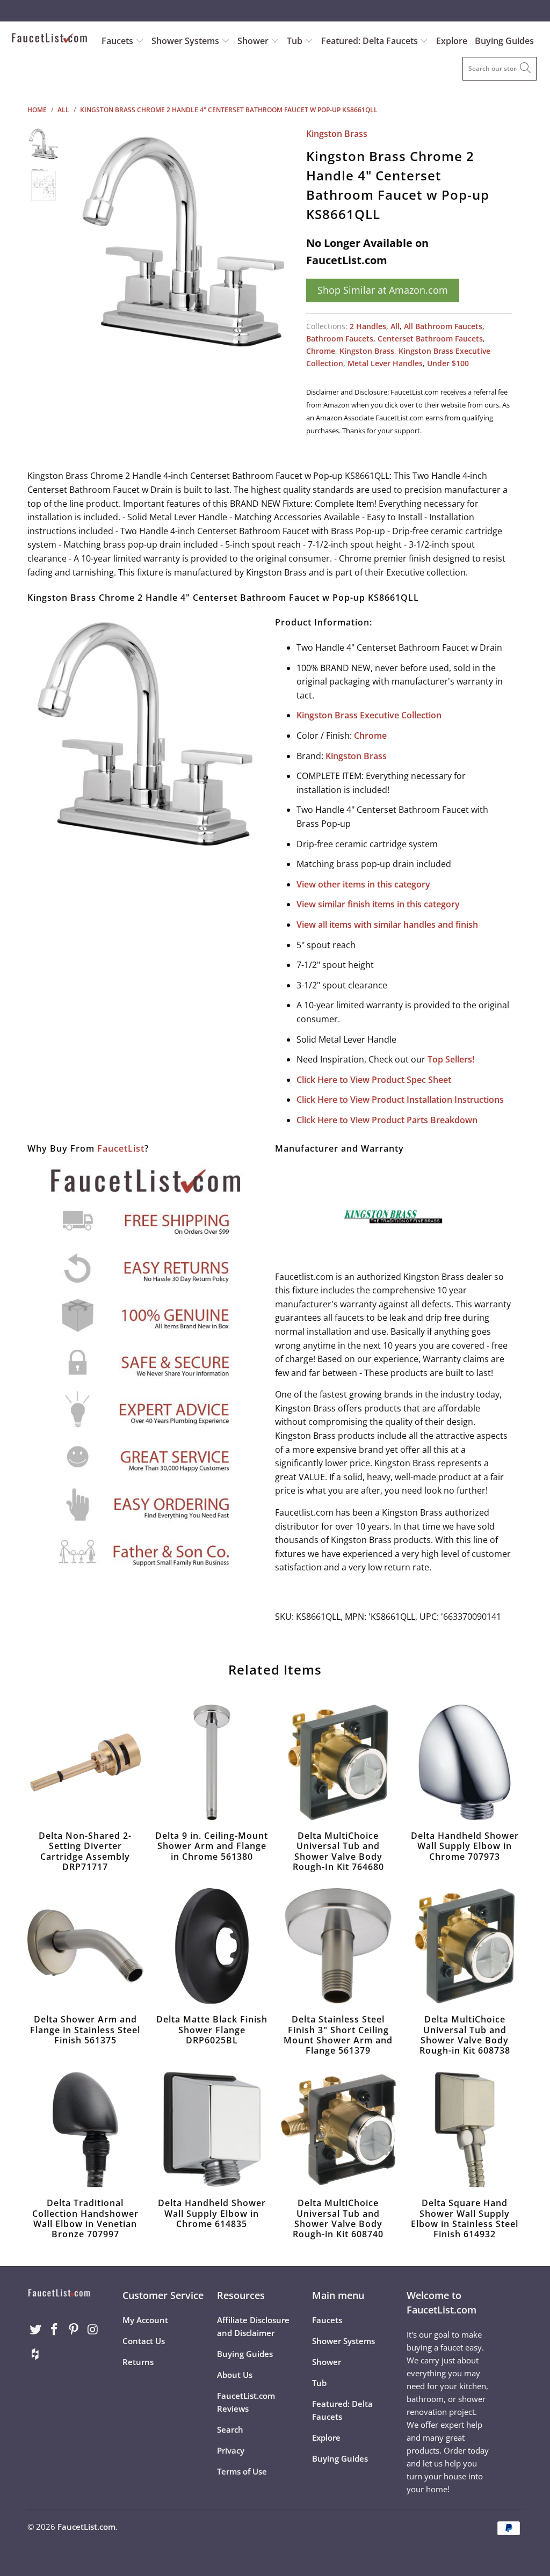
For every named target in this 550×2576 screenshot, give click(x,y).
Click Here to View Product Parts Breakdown (387, 1120)
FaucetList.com (86, 2527)
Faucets (117, 41)
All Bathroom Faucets (443, 326)
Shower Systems (186, 41)
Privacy (231, 2450)
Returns (138, 2362)
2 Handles (368, 326)
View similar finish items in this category (378, 904)
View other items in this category (363, 884)
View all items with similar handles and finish (387, 925)
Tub (296, 41)
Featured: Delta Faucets (370, 41)
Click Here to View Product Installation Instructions (400, 1100)
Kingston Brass (337, 134)
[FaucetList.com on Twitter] (35, 2330)
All (395, 326)
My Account (145, 2320)
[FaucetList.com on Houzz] (35, 2354)
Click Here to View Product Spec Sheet (374, 1080)
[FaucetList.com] (49, 39)
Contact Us (144, 2341)
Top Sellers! (451, 1059)
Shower (254, 41)
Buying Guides (504, 41)
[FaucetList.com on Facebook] (55, 2330)
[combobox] (500, 69)
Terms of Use (242, 2471)
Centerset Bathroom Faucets (430, 339)
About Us (235, 2375)
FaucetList (121, 1148)
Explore (452, 41)
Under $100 (448, 363)
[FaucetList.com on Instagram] (93, 2330)
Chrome (321, 351)
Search (230, 2429)
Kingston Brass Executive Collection (369, 715)
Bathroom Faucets (340, 339)
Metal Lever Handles (385, 363)
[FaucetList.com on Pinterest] (74, 2330)
